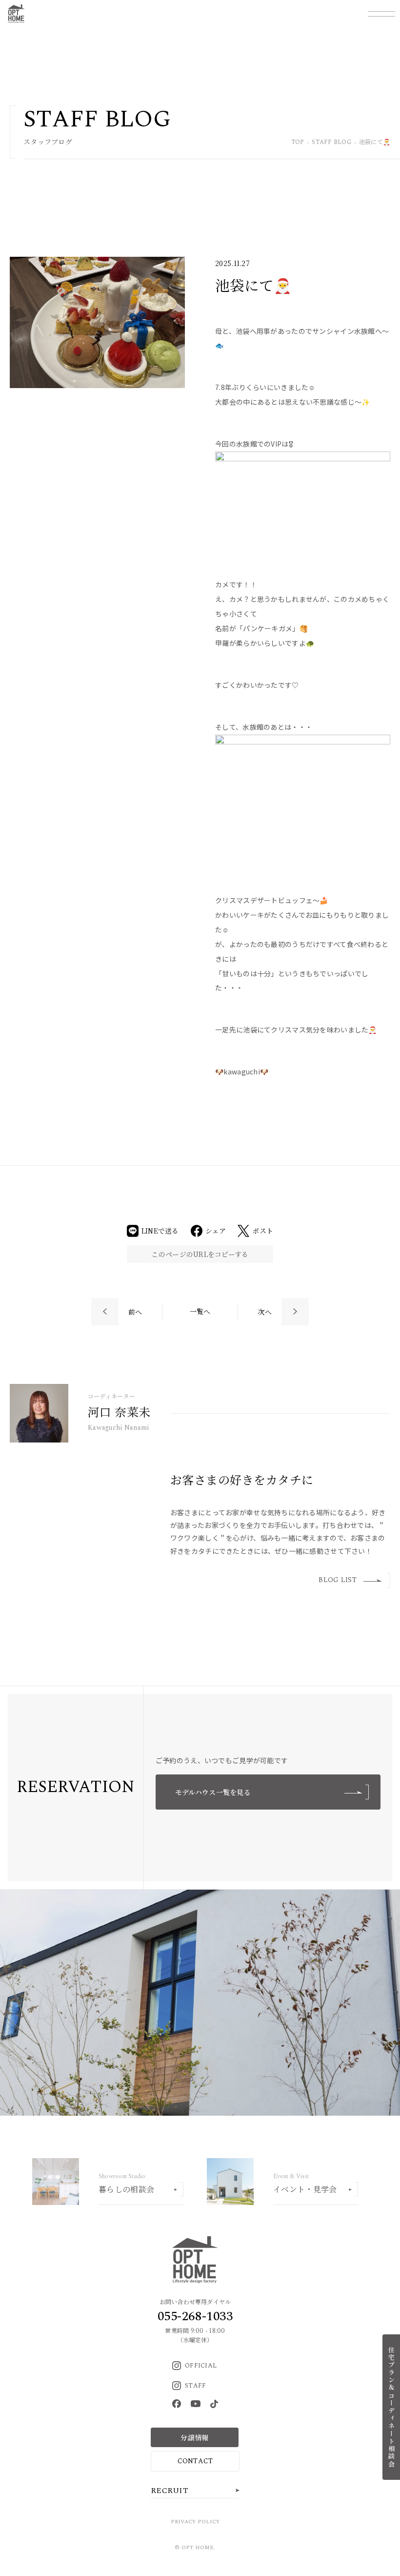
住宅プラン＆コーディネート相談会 (391, 2407)
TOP (298, 143)
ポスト (263, 1231)
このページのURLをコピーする (200, 1254)
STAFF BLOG (331, 143)
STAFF (195, 2386)
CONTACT (195, 2461)
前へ (135, 1312)
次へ (265, 1312)
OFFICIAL (201, 2366)
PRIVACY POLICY (195, 2522)
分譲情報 (194, 2437)
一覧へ (200, 1311)
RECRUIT (170, 2491)
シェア (216, 1231)
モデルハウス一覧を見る (213, 1792)
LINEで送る (160, 1231)
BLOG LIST (338, 1580)
